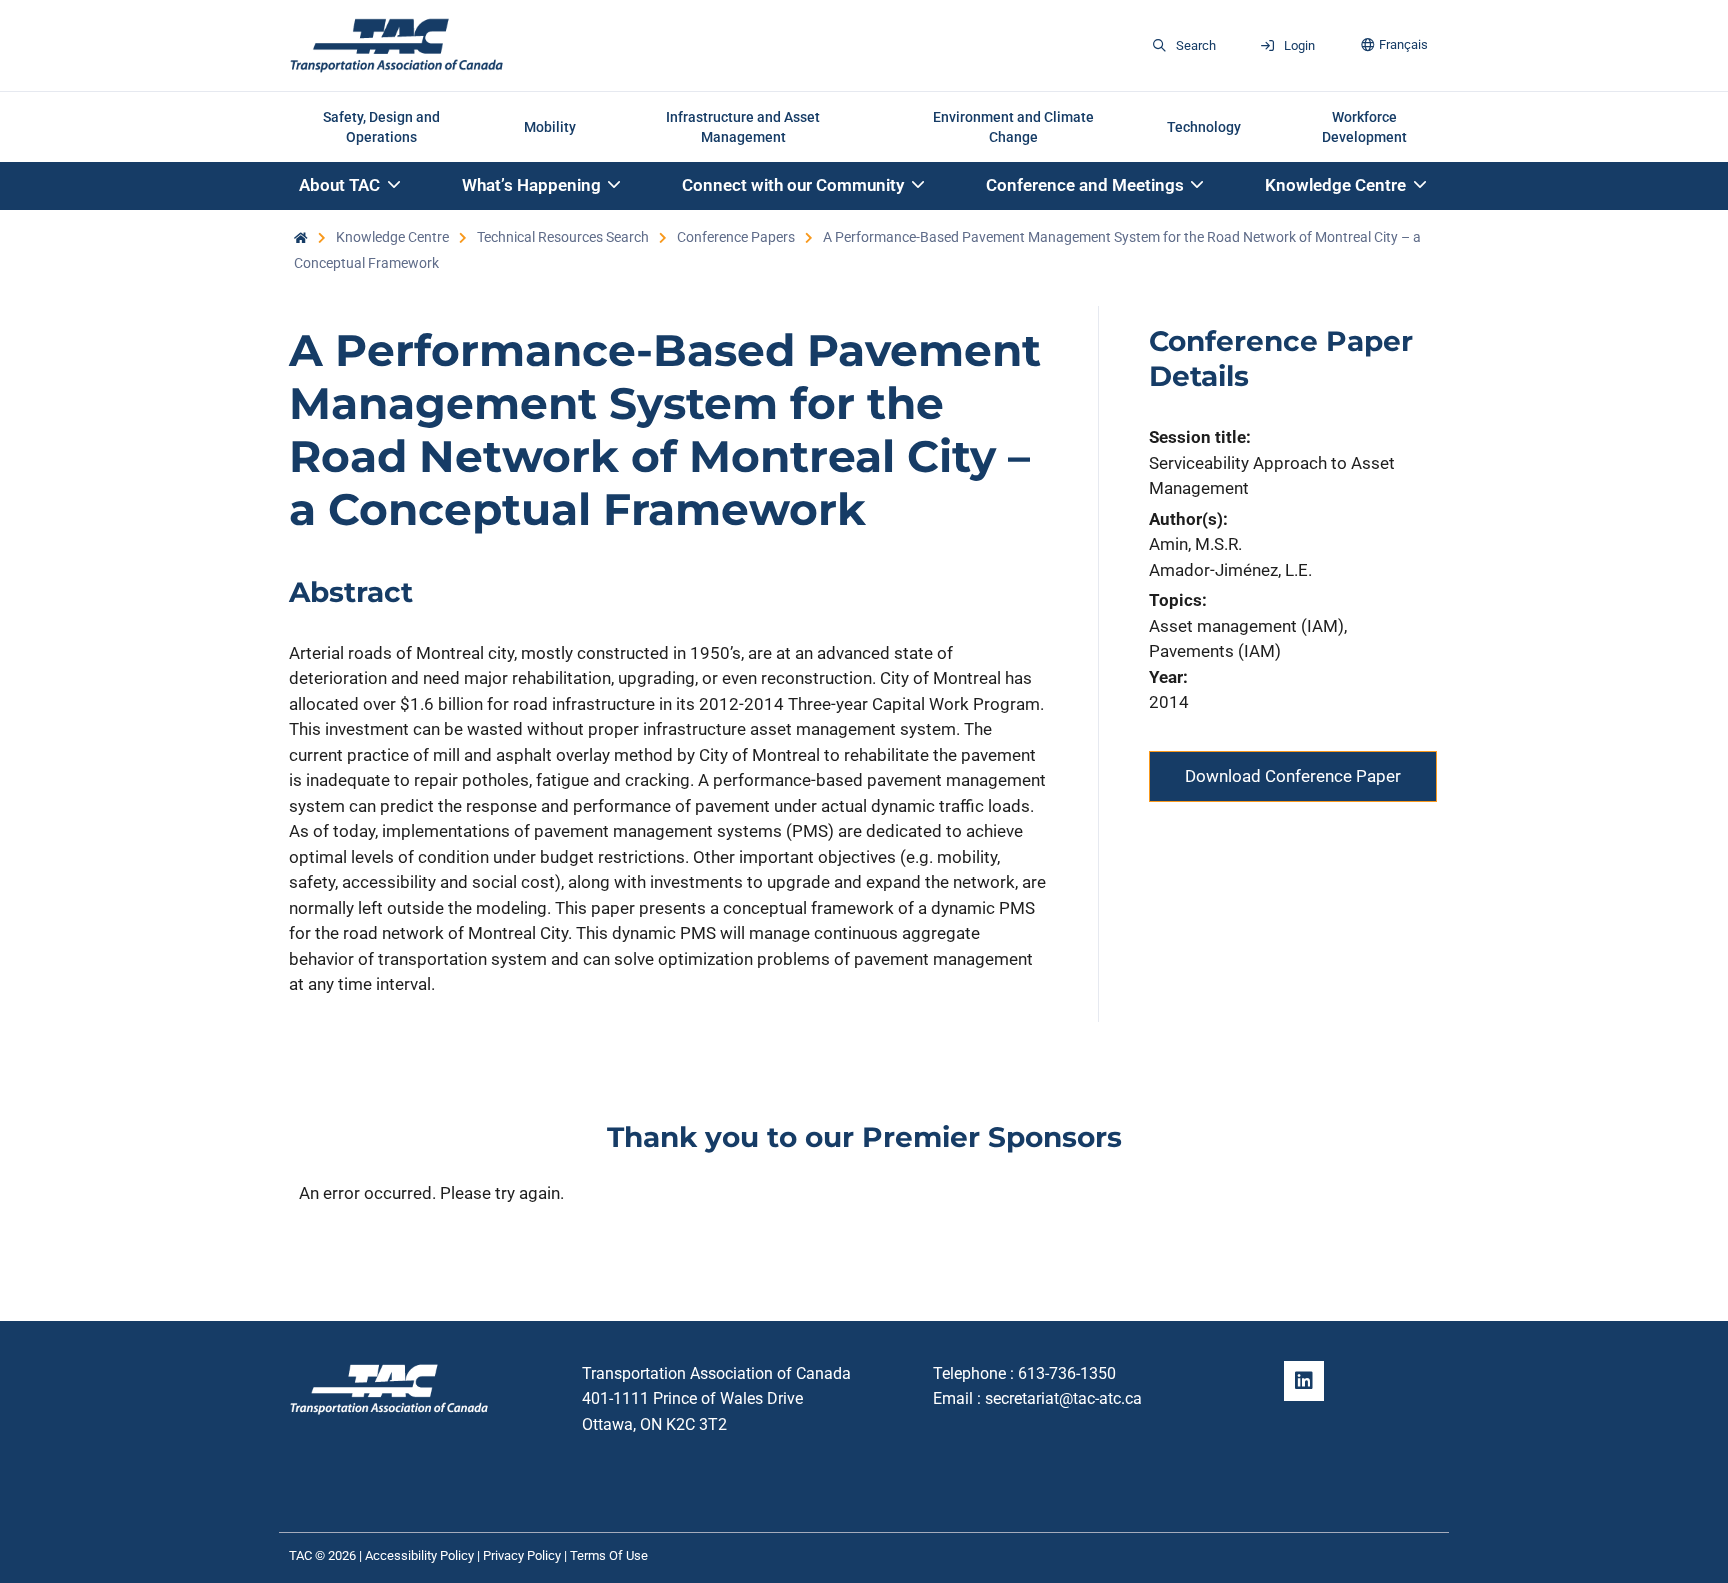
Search (1196, 45)
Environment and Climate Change (1013, 127)
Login (1299, 45)
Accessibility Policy (419, 1555)
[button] (351, 186)
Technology (1204, 127)
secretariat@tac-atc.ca (1063, 1398)
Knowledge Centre (392, 237)
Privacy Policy (522, 1555)
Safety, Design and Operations (381, 127)
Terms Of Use (609, 1555)
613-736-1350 (1067, 1373)
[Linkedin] (1304, 1381)
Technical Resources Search (563, 237)
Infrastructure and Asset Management (743, 127)
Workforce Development (1364, 127)
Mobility (550, 127)
